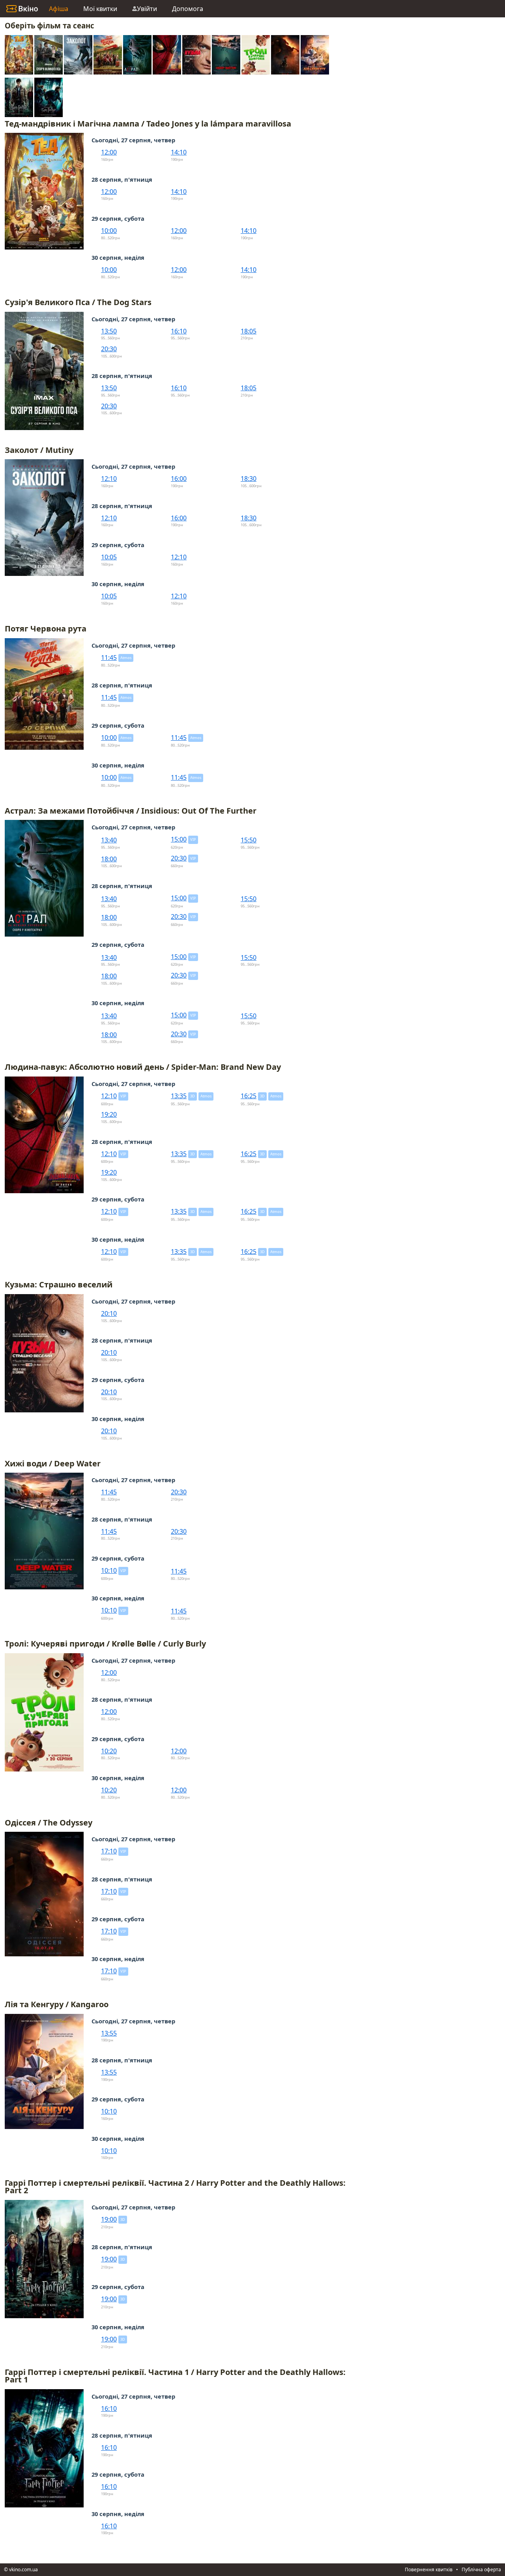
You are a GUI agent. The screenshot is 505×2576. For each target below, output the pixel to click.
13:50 (109, 331)
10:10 (109, 1570)
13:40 (109, 840)
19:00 (109, 2219)
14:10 (179, 152)
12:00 (109, 152)
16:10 (179, 331)
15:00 (179, 839)
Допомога (188, 9)
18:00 (109, 859)
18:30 (249, 479)
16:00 (179, 479)
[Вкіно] (22, 9)
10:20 (109, 1751)
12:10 (109, 479)
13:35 (179, 1096)
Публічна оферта (481, 2569)
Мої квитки (100, 9)
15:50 (249, 840)
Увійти (147, 9)
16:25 (249, 1096)
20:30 (109, 349)
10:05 (109, 557)
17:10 (109, 1851)
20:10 (109, 1313)
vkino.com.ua (23, 2569)
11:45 (109, 658)
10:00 (109, 231)
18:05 (249, 331)
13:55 (109, 2033)
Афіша (59, 9)
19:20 (109, 1114)
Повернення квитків (429, 2569)
